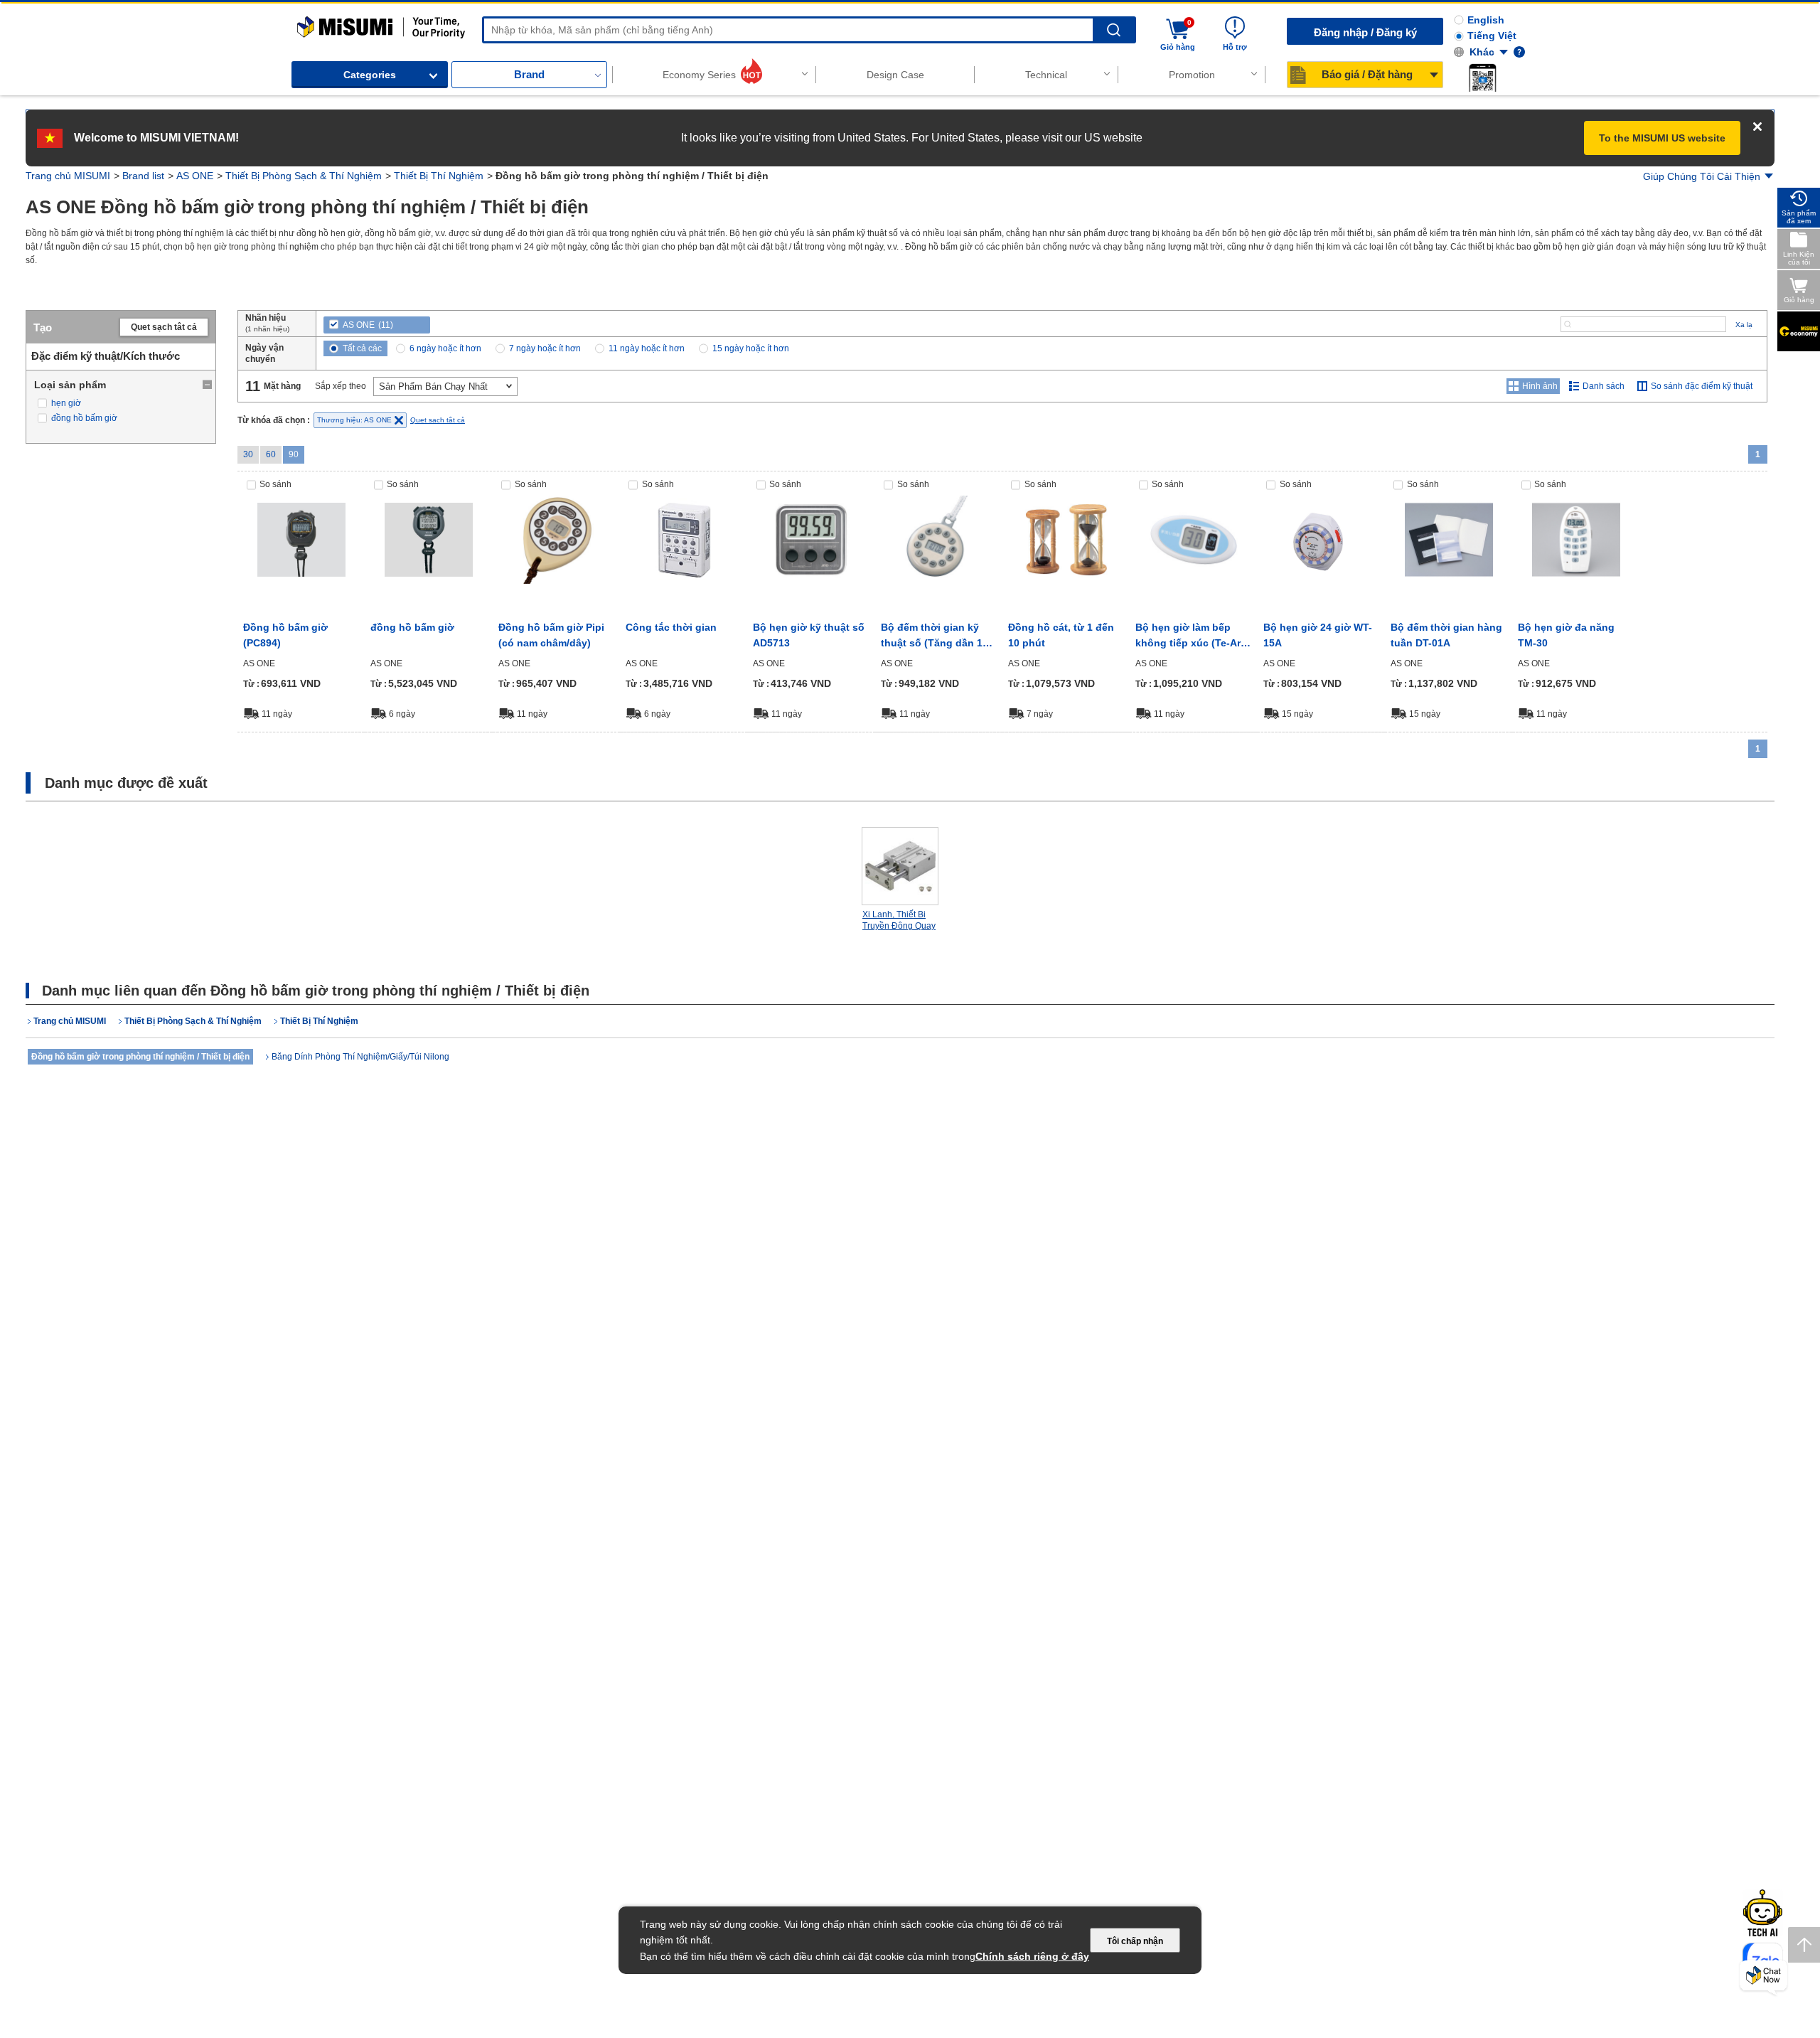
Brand (529, 74)
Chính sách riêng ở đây (1032, 1956)
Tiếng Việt (1492, 36)
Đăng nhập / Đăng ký (1365, 32)
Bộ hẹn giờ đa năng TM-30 (1566, 635)
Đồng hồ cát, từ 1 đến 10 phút (1061, 635)
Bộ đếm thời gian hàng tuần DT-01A (1446, 635)
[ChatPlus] (1763, 1978)
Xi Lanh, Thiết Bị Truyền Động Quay (899, 920)
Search (1114, 30)
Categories (370, 75)
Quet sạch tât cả (164, 327)
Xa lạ (1744, 325)
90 (294, 454)
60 (271, 454)
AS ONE (195, 176)
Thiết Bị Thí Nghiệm (439, 176)
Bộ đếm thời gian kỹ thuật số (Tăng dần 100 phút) (937, 636)
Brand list (143, 176)
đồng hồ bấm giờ (412, 627)
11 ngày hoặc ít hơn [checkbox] (647, 348)
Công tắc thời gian (671, 627)
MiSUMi (310, 23)
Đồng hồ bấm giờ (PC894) (285, 635)
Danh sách (1604, 386)
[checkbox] (121, 404)
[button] (1482, 78)
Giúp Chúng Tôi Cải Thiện (1702, 176)
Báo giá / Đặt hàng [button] (1367, 74)
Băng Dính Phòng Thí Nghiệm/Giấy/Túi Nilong (360, 1057)
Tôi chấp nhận (1135, 1941)
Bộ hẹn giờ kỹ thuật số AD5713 (809, 635)
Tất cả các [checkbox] (362, 348)
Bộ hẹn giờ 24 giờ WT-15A (1318, 635)
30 (248, 454)
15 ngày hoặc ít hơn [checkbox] (751, 348)
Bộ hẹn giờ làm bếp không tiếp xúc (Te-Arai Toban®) (1192, 636)
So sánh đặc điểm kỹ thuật (1702, 386)
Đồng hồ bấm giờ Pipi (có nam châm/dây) (551, 635)
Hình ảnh (1540, 386)
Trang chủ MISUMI (68, 176)
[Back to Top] (1804, 1945)
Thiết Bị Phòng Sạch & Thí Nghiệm (304, 176)
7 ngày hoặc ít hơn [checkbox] (545, 348)
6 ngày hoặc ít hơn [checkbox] (445, 348)
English (1486, 20)
